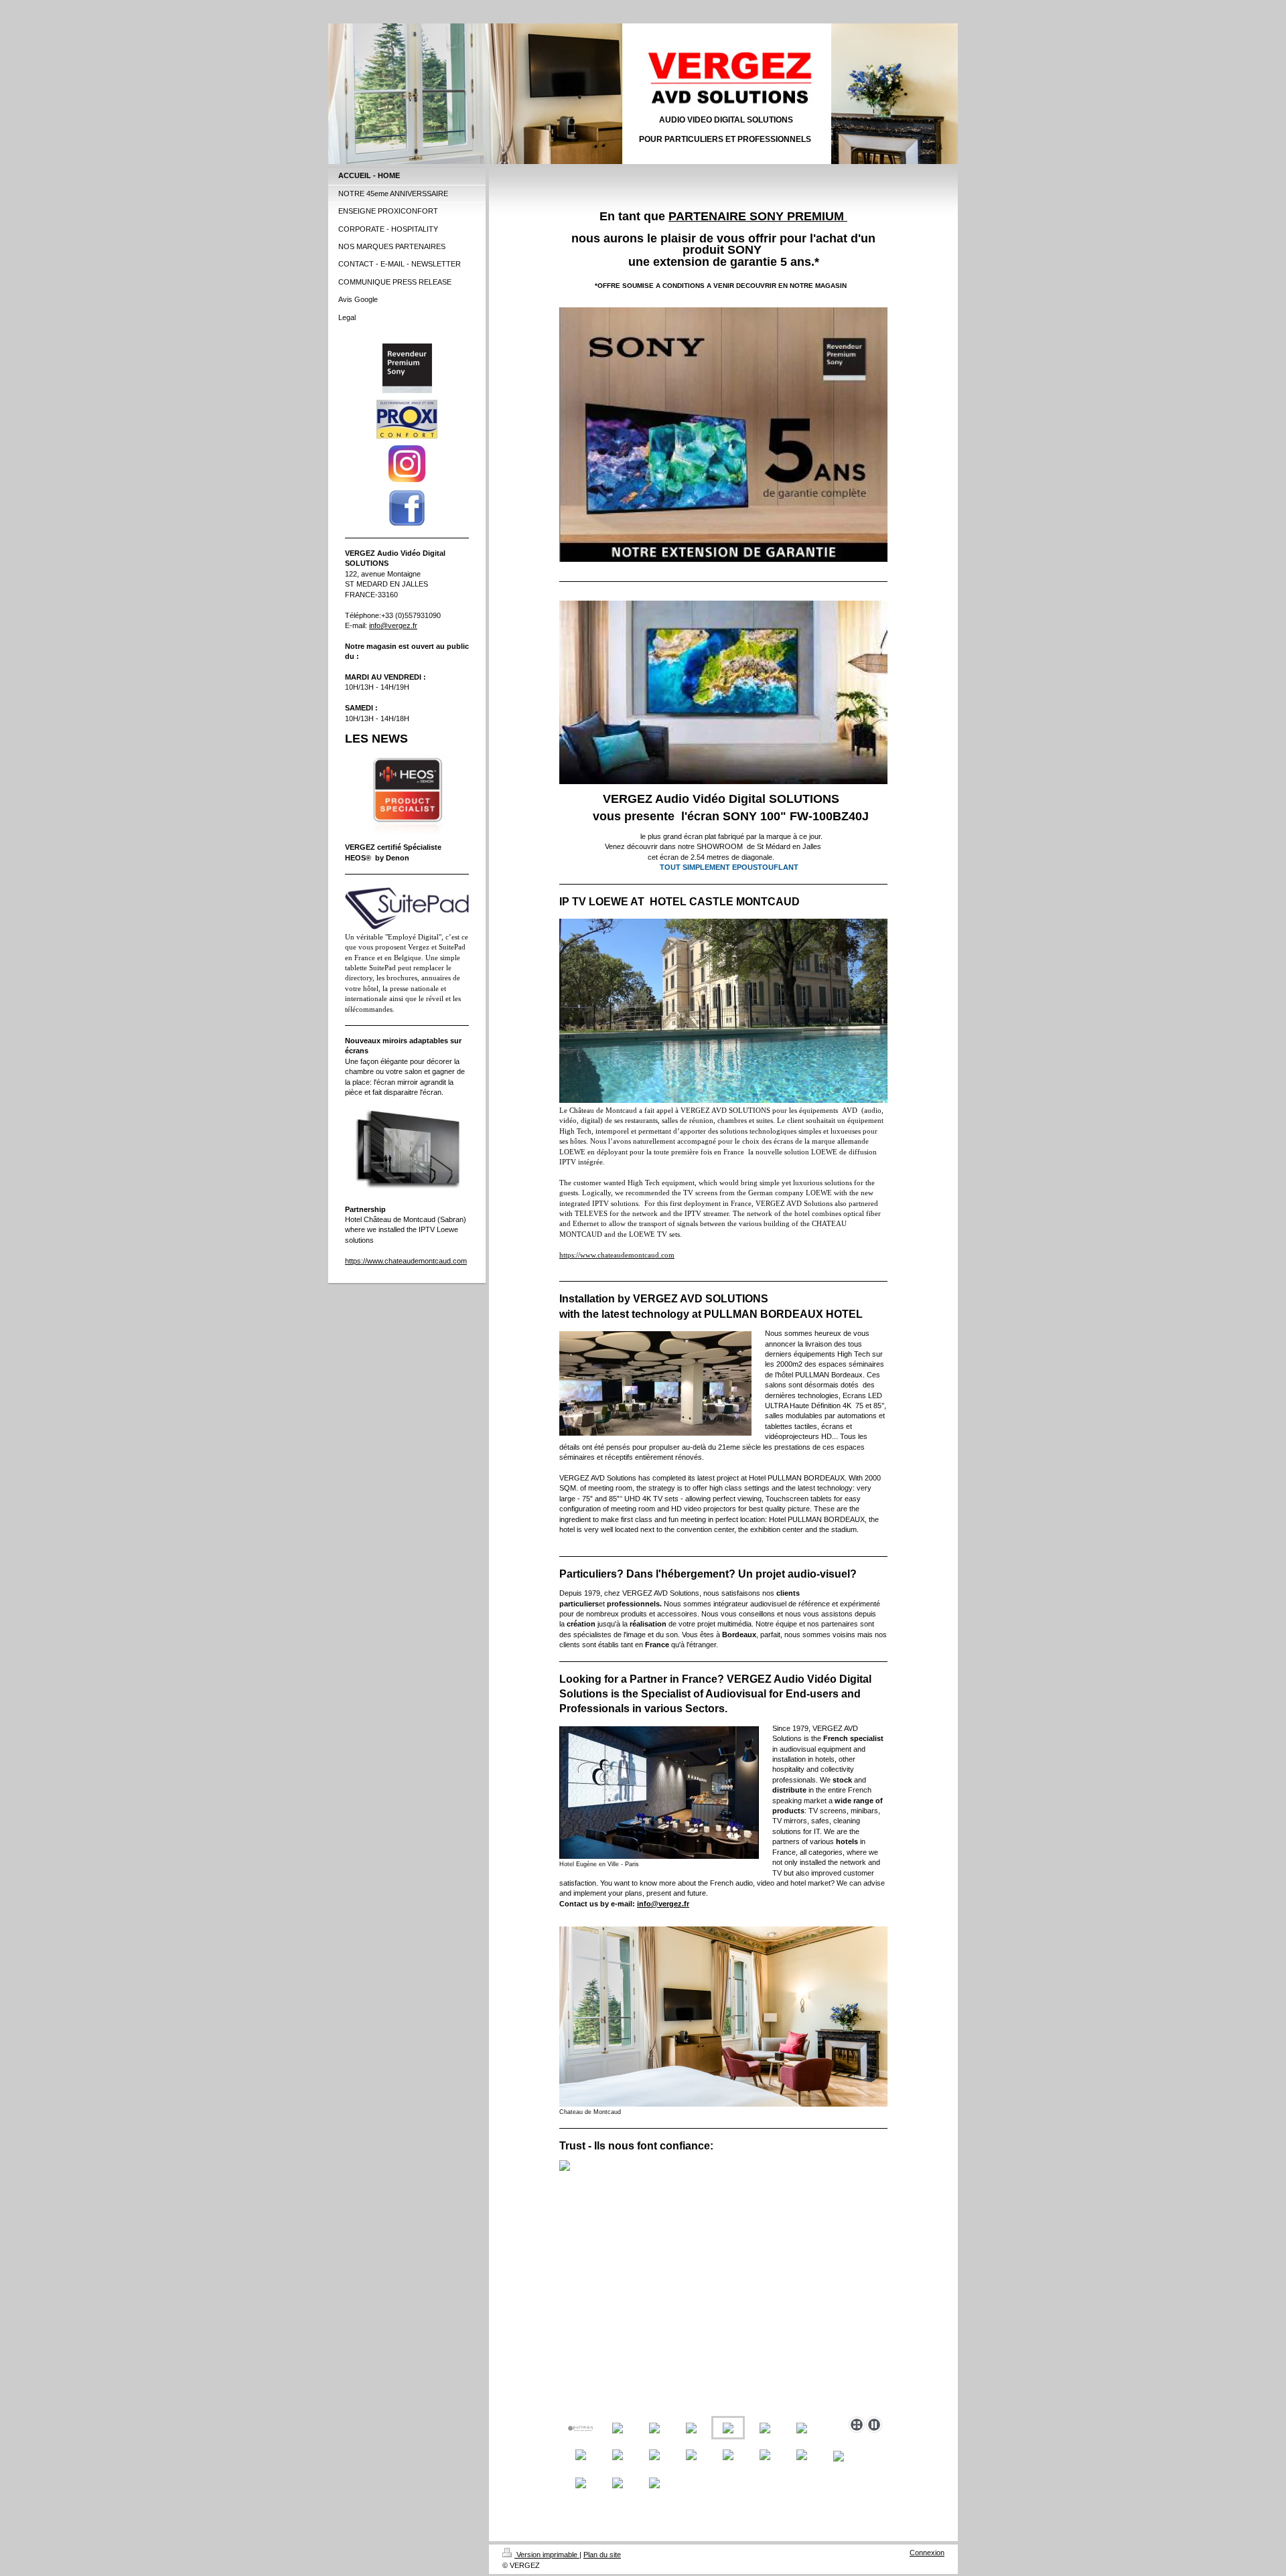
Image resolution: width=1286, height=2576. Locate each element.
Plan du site (602, 2555)
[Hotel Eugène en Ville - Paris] (659, 1793)
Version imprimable (547, 2555)
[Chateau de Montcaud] (723, 2017)
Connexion (927, 2553)
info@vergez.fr (393, 625)
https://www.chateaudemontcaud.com (406, 1261)
